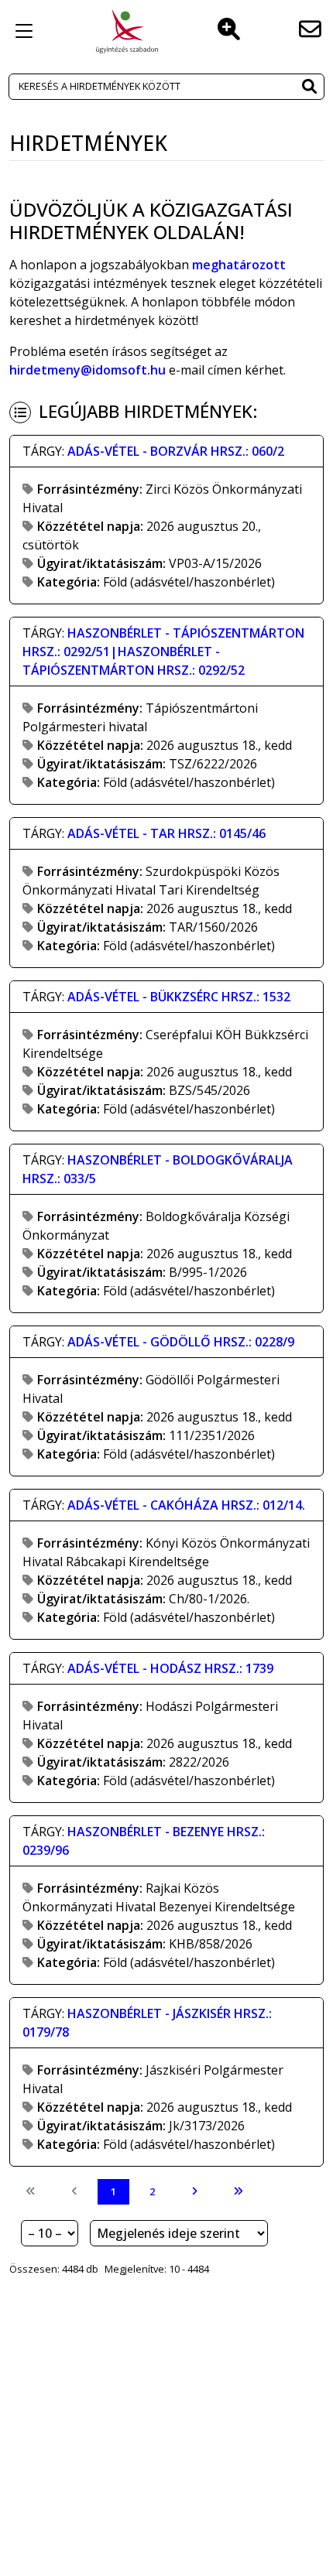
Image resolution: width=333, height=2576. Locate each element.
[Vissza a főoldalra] (127, 31)
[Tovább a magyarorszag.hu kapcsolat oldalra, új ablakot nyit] (310, 31)
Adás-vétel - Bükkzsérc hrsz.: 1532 (179, 997)
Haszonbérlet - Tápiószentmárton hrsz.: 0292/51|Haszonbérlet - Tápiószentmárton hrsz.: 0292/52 (163, 652)
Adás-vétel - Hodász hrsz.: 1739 (170, 1668)
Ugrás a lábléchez (220, 49)
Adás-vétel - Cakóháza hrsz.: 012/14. (186, 1505)
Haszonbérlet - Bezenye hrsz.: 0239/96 (144, 1841)
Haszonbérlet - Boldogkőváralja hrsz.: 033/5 (158, 1169)
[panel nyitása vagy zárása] (24, 31)
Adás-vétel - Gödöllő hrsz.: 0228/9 (181, 1342)
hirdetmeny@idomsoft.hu (88, 370)
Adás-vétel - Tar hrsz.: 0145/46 (166, 833)
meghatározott (239, 265)
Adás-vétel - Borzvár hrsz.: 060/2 (176, 451)
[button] (309, 88)
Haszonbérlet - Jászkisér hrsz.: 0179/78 (147, 2023)
